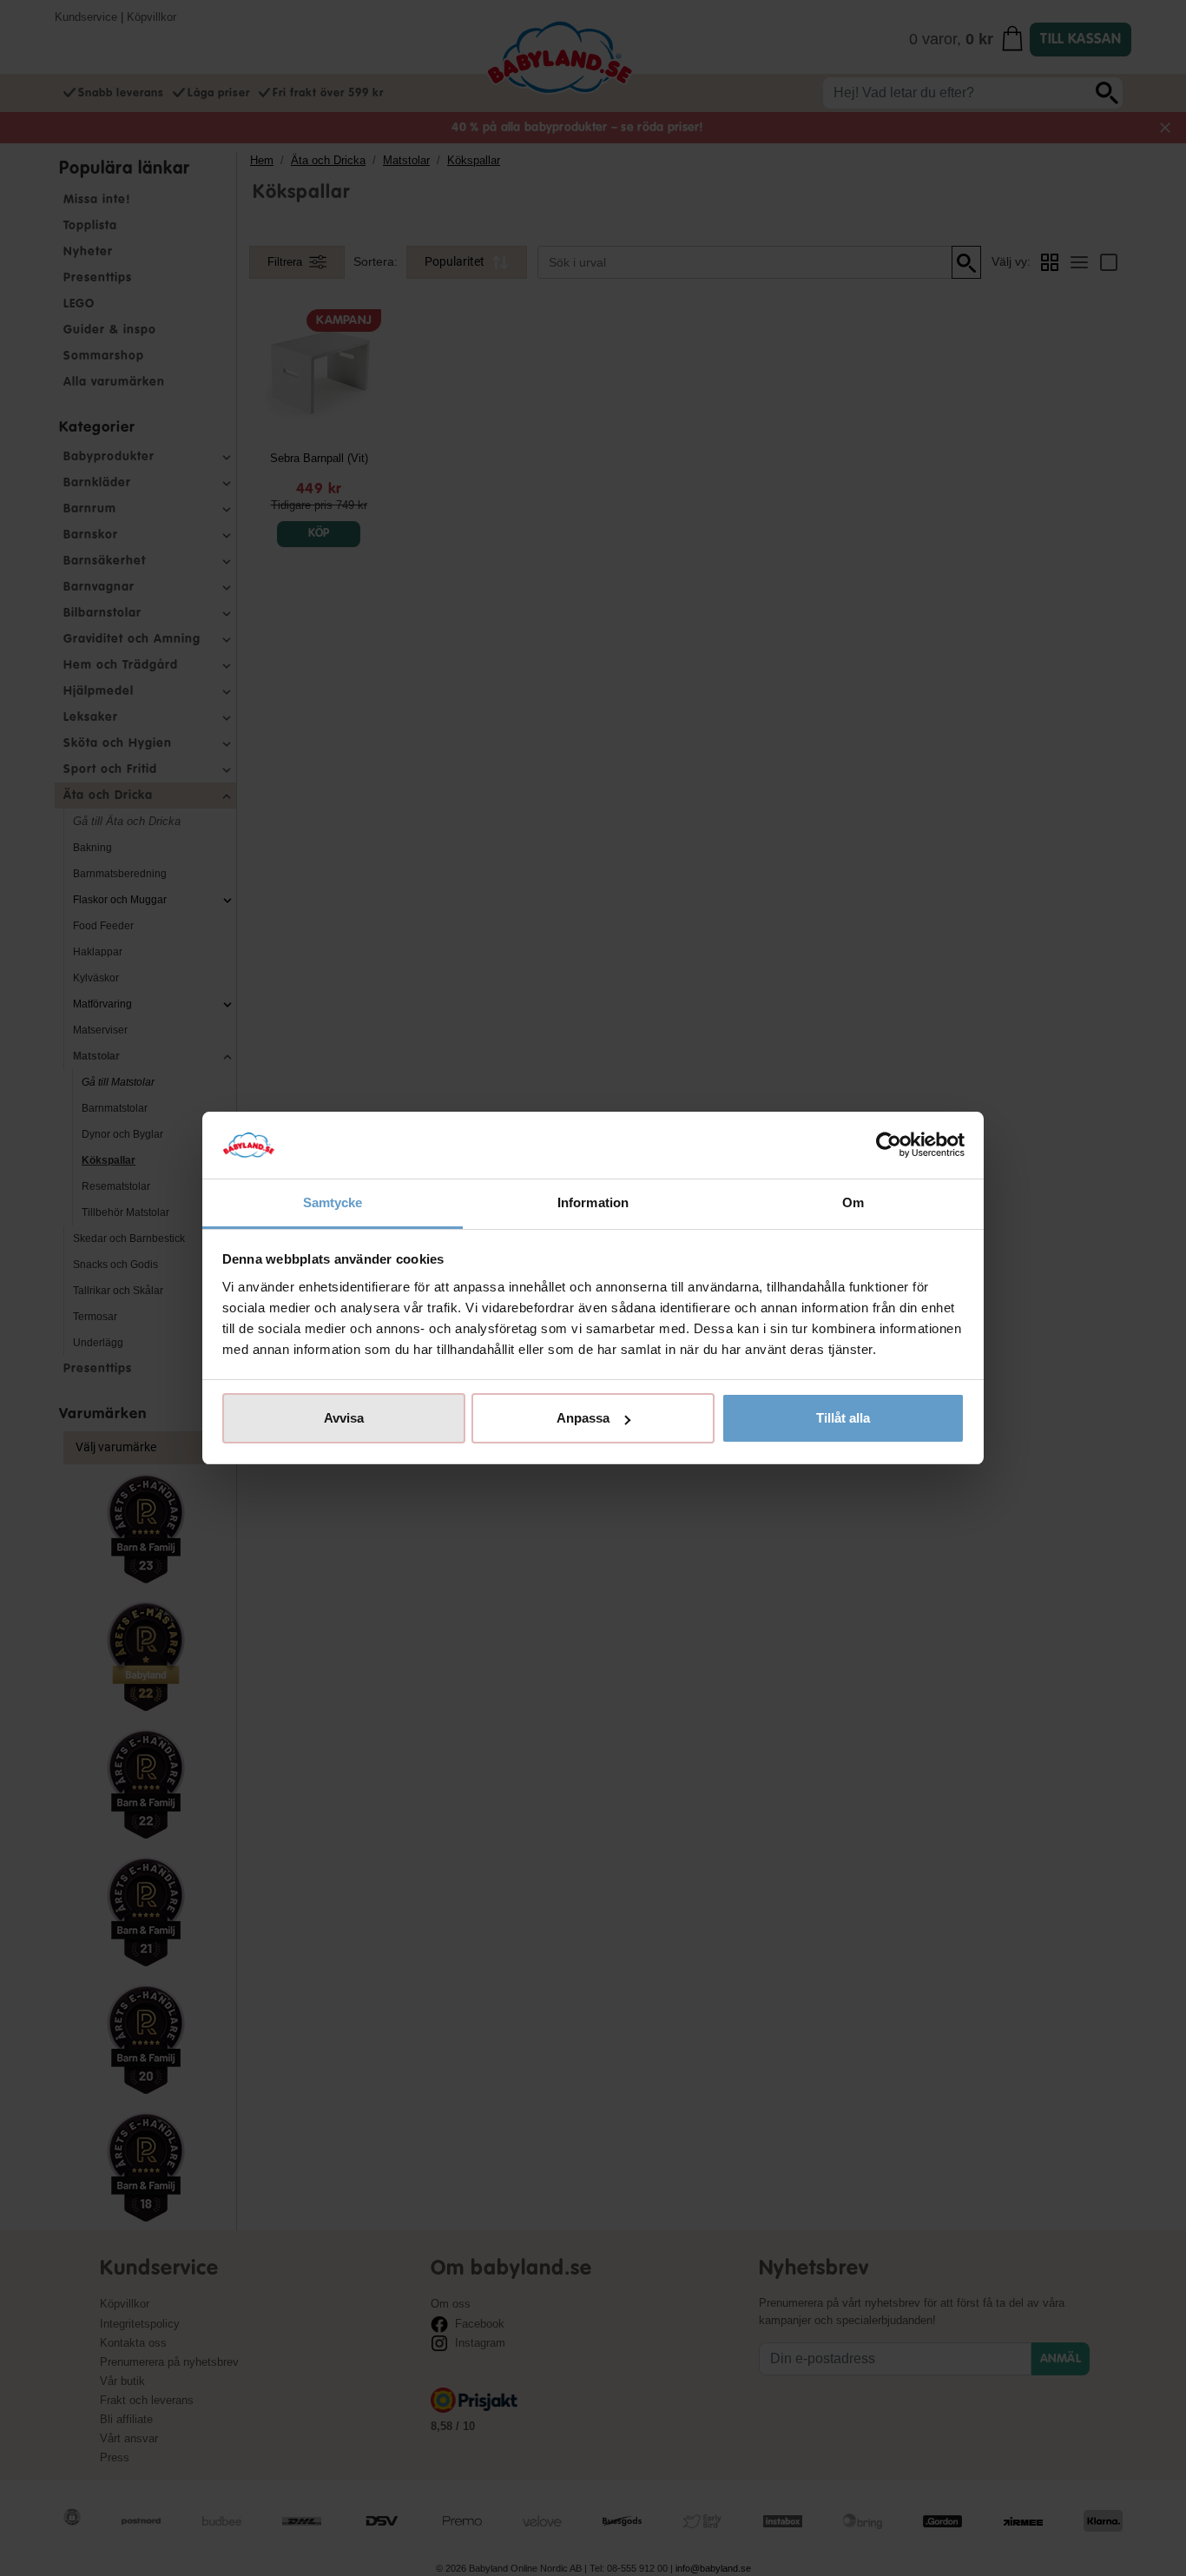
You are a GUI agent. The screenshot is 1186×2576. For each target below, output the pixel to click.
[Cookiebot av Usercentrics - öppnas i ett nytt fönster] (889, 1146)
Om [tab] (853, 1202)
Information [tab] (593, 1202)
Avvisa (344, 1418)
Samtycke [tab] (333, 1202)
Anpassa (583, 1418)
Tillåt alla (843, 1418)
